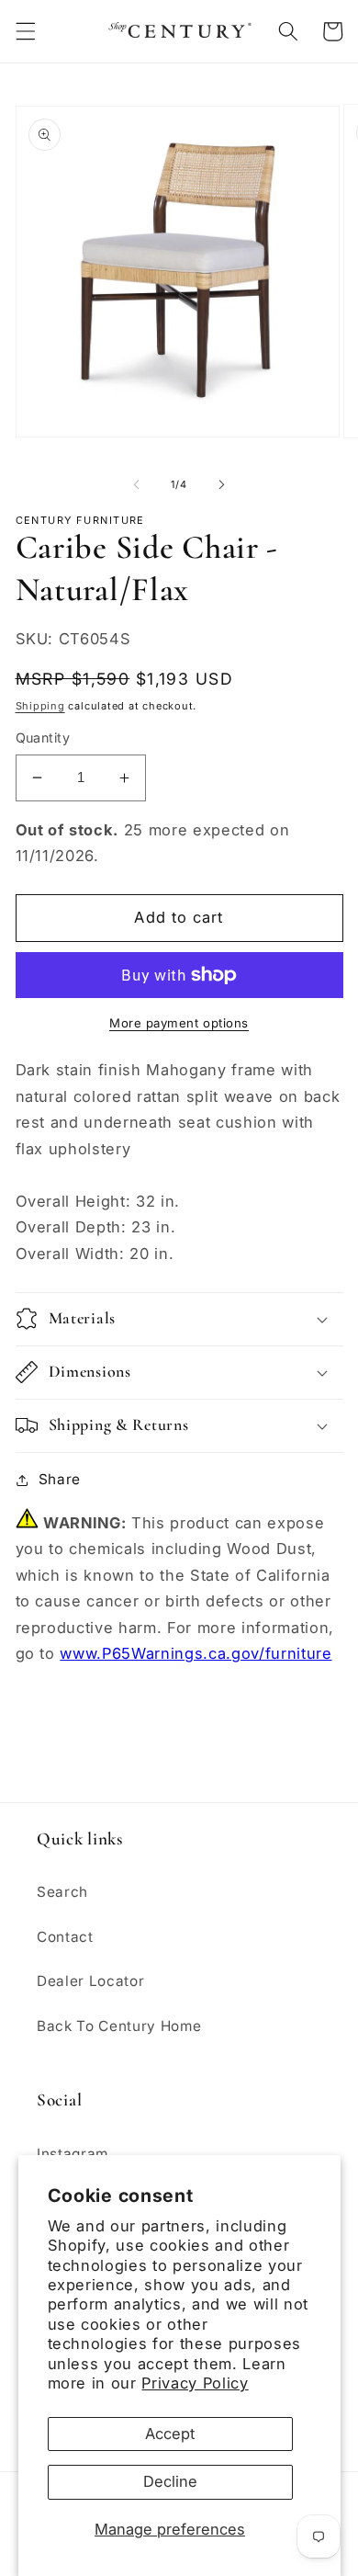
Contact (65, 1937)
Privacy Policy (195, 2383)
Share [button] (60, 1479)
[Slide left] (137, 484)
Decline (170, 2481)
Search (62, 1892)
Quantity (43, 738)
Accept (170, 2434)
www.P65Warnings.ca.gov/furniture (196, 1653)
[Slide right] (221, 484)
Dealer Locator (90, 1981)
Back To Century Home (119, 2026)
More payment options (179, 1023)
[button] (25, 31)
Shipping (40, 706)
